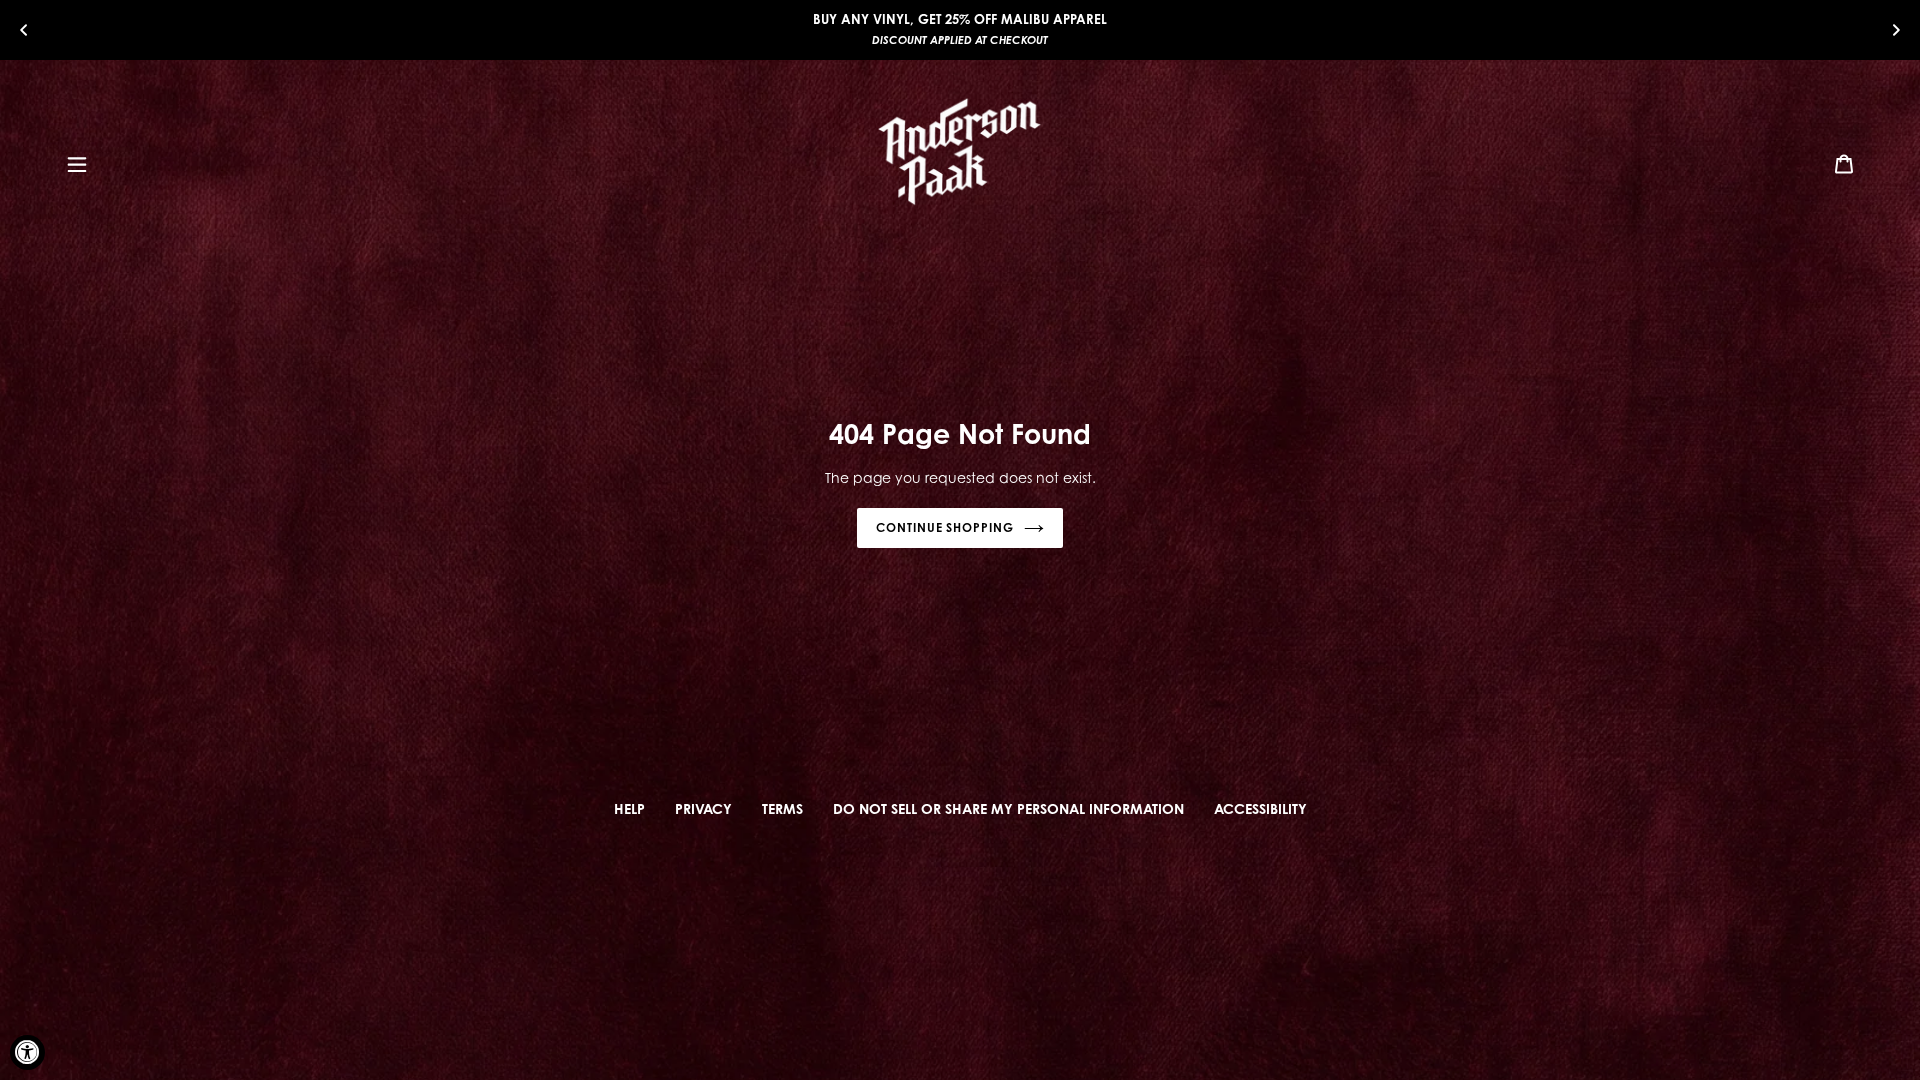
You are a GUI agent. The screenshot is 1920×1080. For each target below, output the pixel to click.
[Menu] (77, 163)
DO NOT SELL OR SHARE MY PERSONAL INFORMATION (1008, 808)
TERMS (782, 808)
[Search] (1817, 163)
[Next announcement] (1896, 29)
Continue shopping (945, 527)
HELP (629, 808)
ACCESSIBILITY (1260, 808)
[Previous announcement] (24, 29)
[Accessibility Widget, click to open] (27, 1052)
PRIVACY (703, 808)
